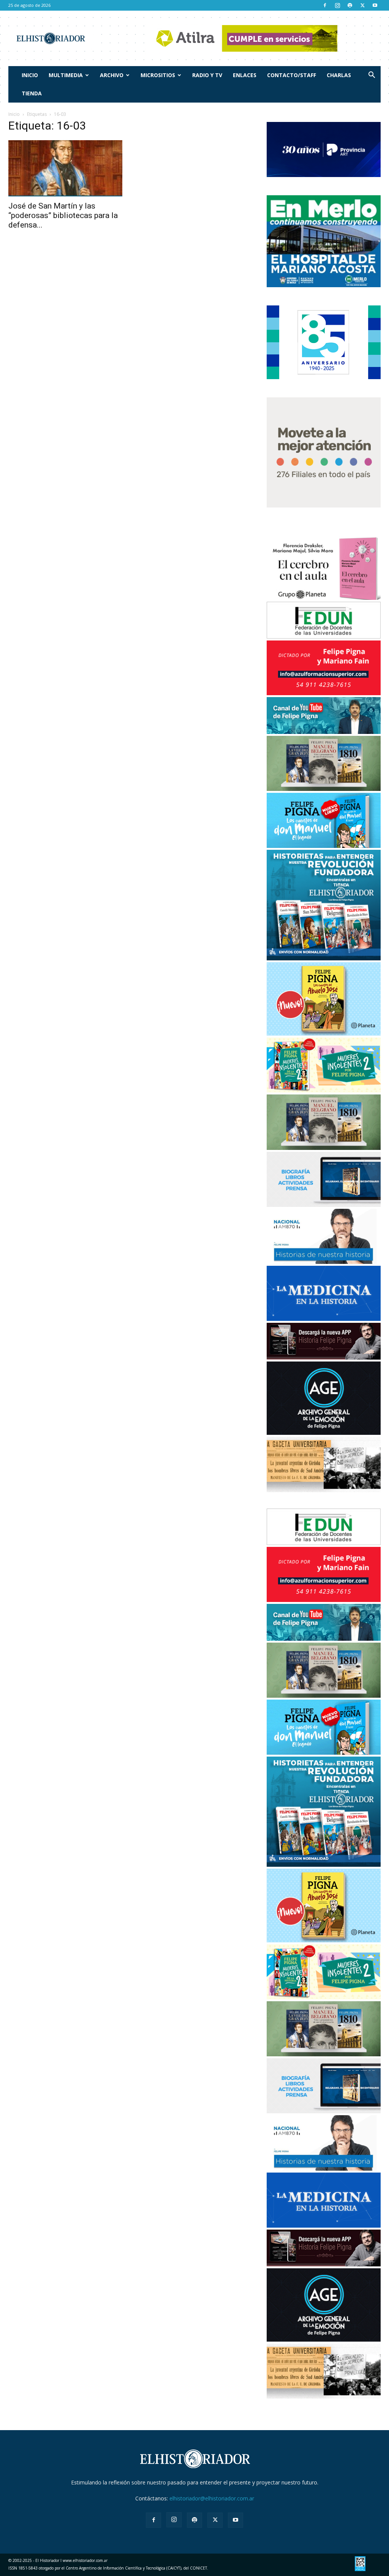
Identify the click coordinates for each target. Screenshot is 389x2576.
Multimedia (66, 75)
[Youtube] (375, 5)
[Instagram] (337, 5)
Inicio (30, 75)
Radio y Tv (207, 75)
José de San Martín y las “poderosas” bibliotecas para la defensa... (63, 215)
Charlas (339, 75)
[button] (372, 76)
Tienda (32, 93)
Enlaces (245, 75)
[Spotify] (350, 5)
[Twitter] (362, 5)
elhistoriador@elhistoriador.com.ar (212, 2498)
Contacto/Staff (292, 75)
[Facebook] (325, 5)
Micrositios (158, 75)
